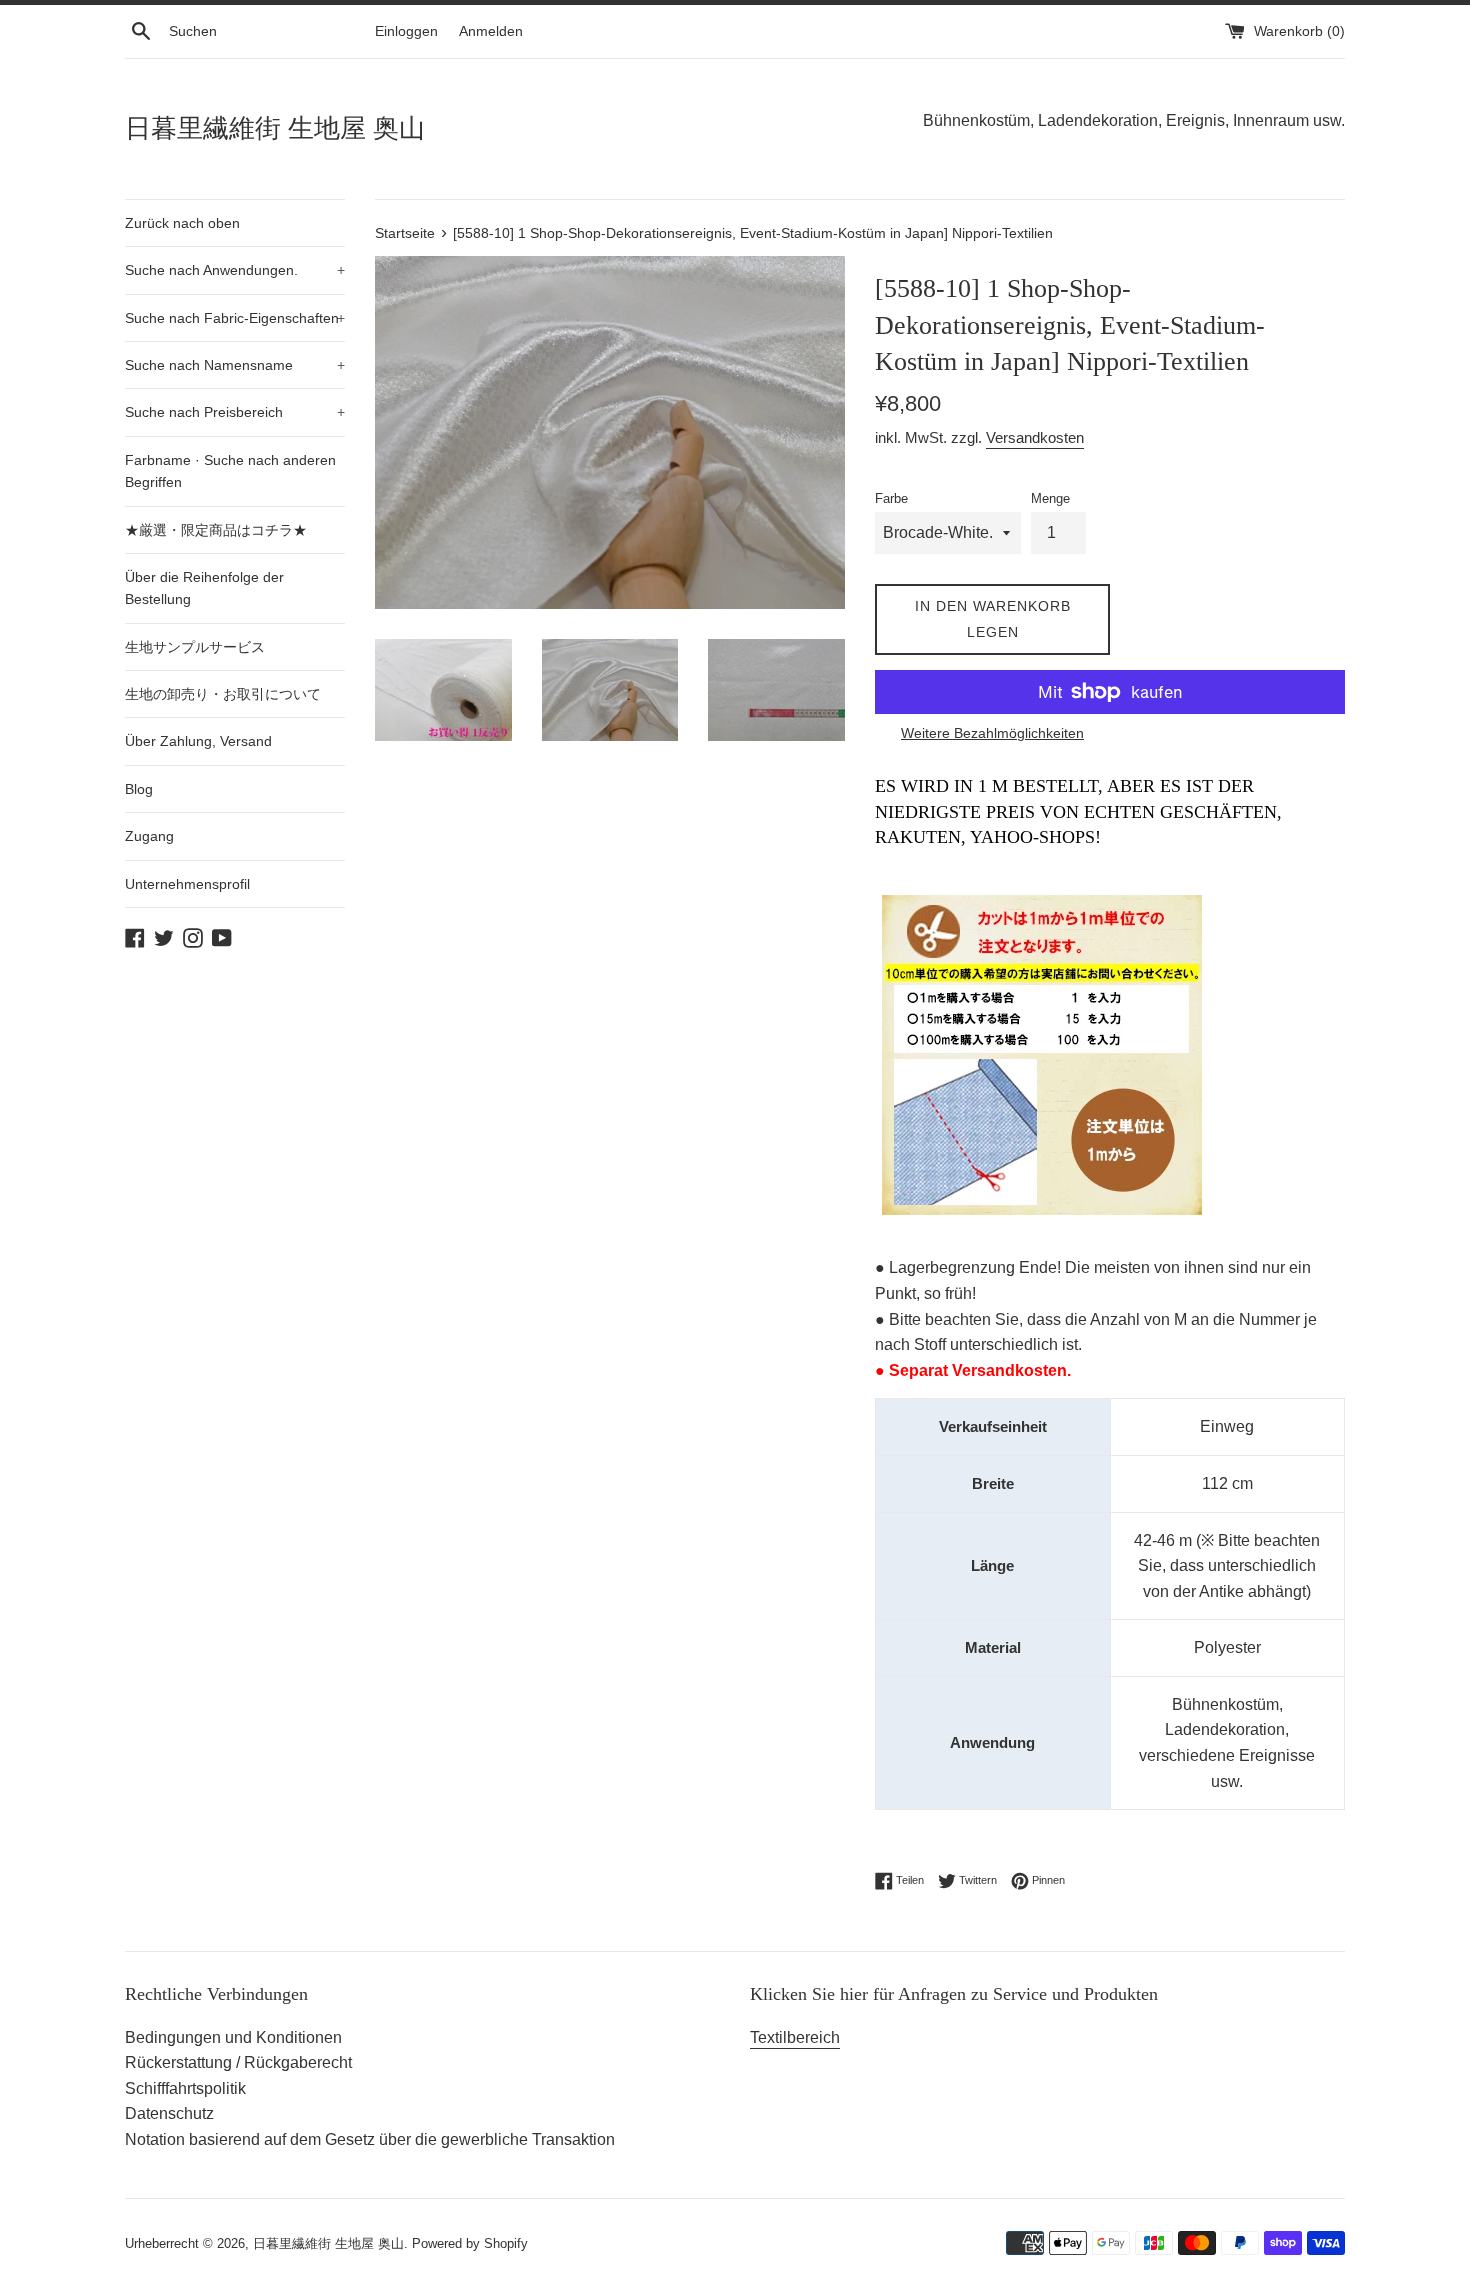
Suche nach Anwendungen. (235, 270)
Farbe (891, 498)
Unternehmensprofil (187, 884)
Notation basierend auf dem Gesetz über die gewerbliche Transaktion (370, 2139)
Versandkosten (1035, 437)
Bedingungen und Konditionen (233, 2037)
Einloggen (406, 31)
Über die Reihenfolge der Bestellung (204, 588)
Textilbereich (795, 2037)
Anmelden (491, 31)
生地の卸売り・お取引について (223, 694)
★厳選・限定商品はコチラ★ (216, 530)
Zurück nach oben (182, 223)
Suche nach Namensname (235, 365)
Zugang (149, 836)
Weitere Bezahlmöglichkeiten (992, 733)
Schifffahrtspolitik (185, 2088)
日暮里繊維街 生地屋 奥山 (275, 128)
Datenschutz (169, 2113)
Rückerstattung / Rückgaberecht (238, 2062)
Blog (139, 789)
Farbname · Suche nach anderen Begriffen (230, 471)
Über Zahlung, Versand (198, 741)
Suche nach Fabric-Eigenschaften (235, 318)
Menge (1050, 498)
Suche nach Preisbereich (235, 412)
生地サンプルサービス (195, 647)
